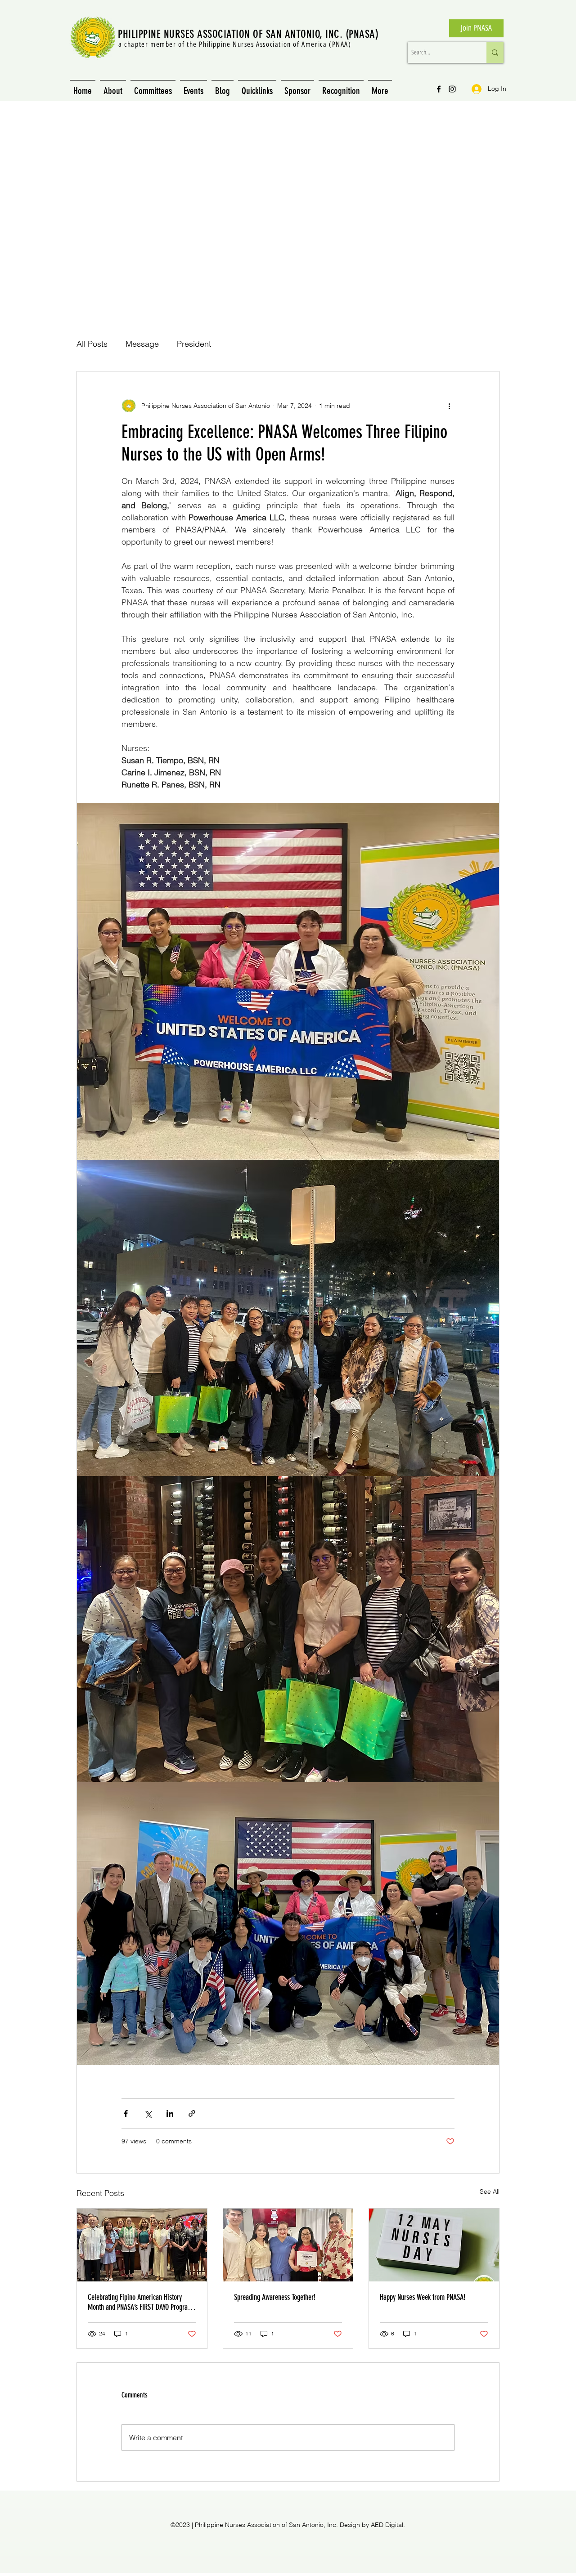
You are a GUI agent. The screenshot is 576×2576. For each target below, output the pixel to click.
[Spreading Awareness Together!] (288, 2245)
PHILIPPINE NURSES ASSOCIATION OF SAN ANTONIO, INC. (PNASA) (248, 34)
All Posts (92, 344)
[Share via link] (192, 2113)
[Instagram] (452, 89)
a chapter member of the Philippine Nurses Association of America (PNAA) (235, 44)
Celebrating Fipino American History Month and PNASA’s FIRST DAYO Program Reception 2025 (140, 2302)
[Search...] (495, 52)
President (194, 344)
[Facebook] (439, 89)
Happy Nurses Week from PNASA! (423, 2297)
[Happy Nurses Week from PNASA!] (434, 2245)
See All (490, 2191)
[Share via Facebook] (126, 2113)
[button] (257, 87)
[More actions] (449, 406)
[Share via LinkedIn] (170, 2113)
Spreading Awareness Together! (275, 2297)
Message (142, 344)
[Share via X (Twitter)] (148, 2113)
